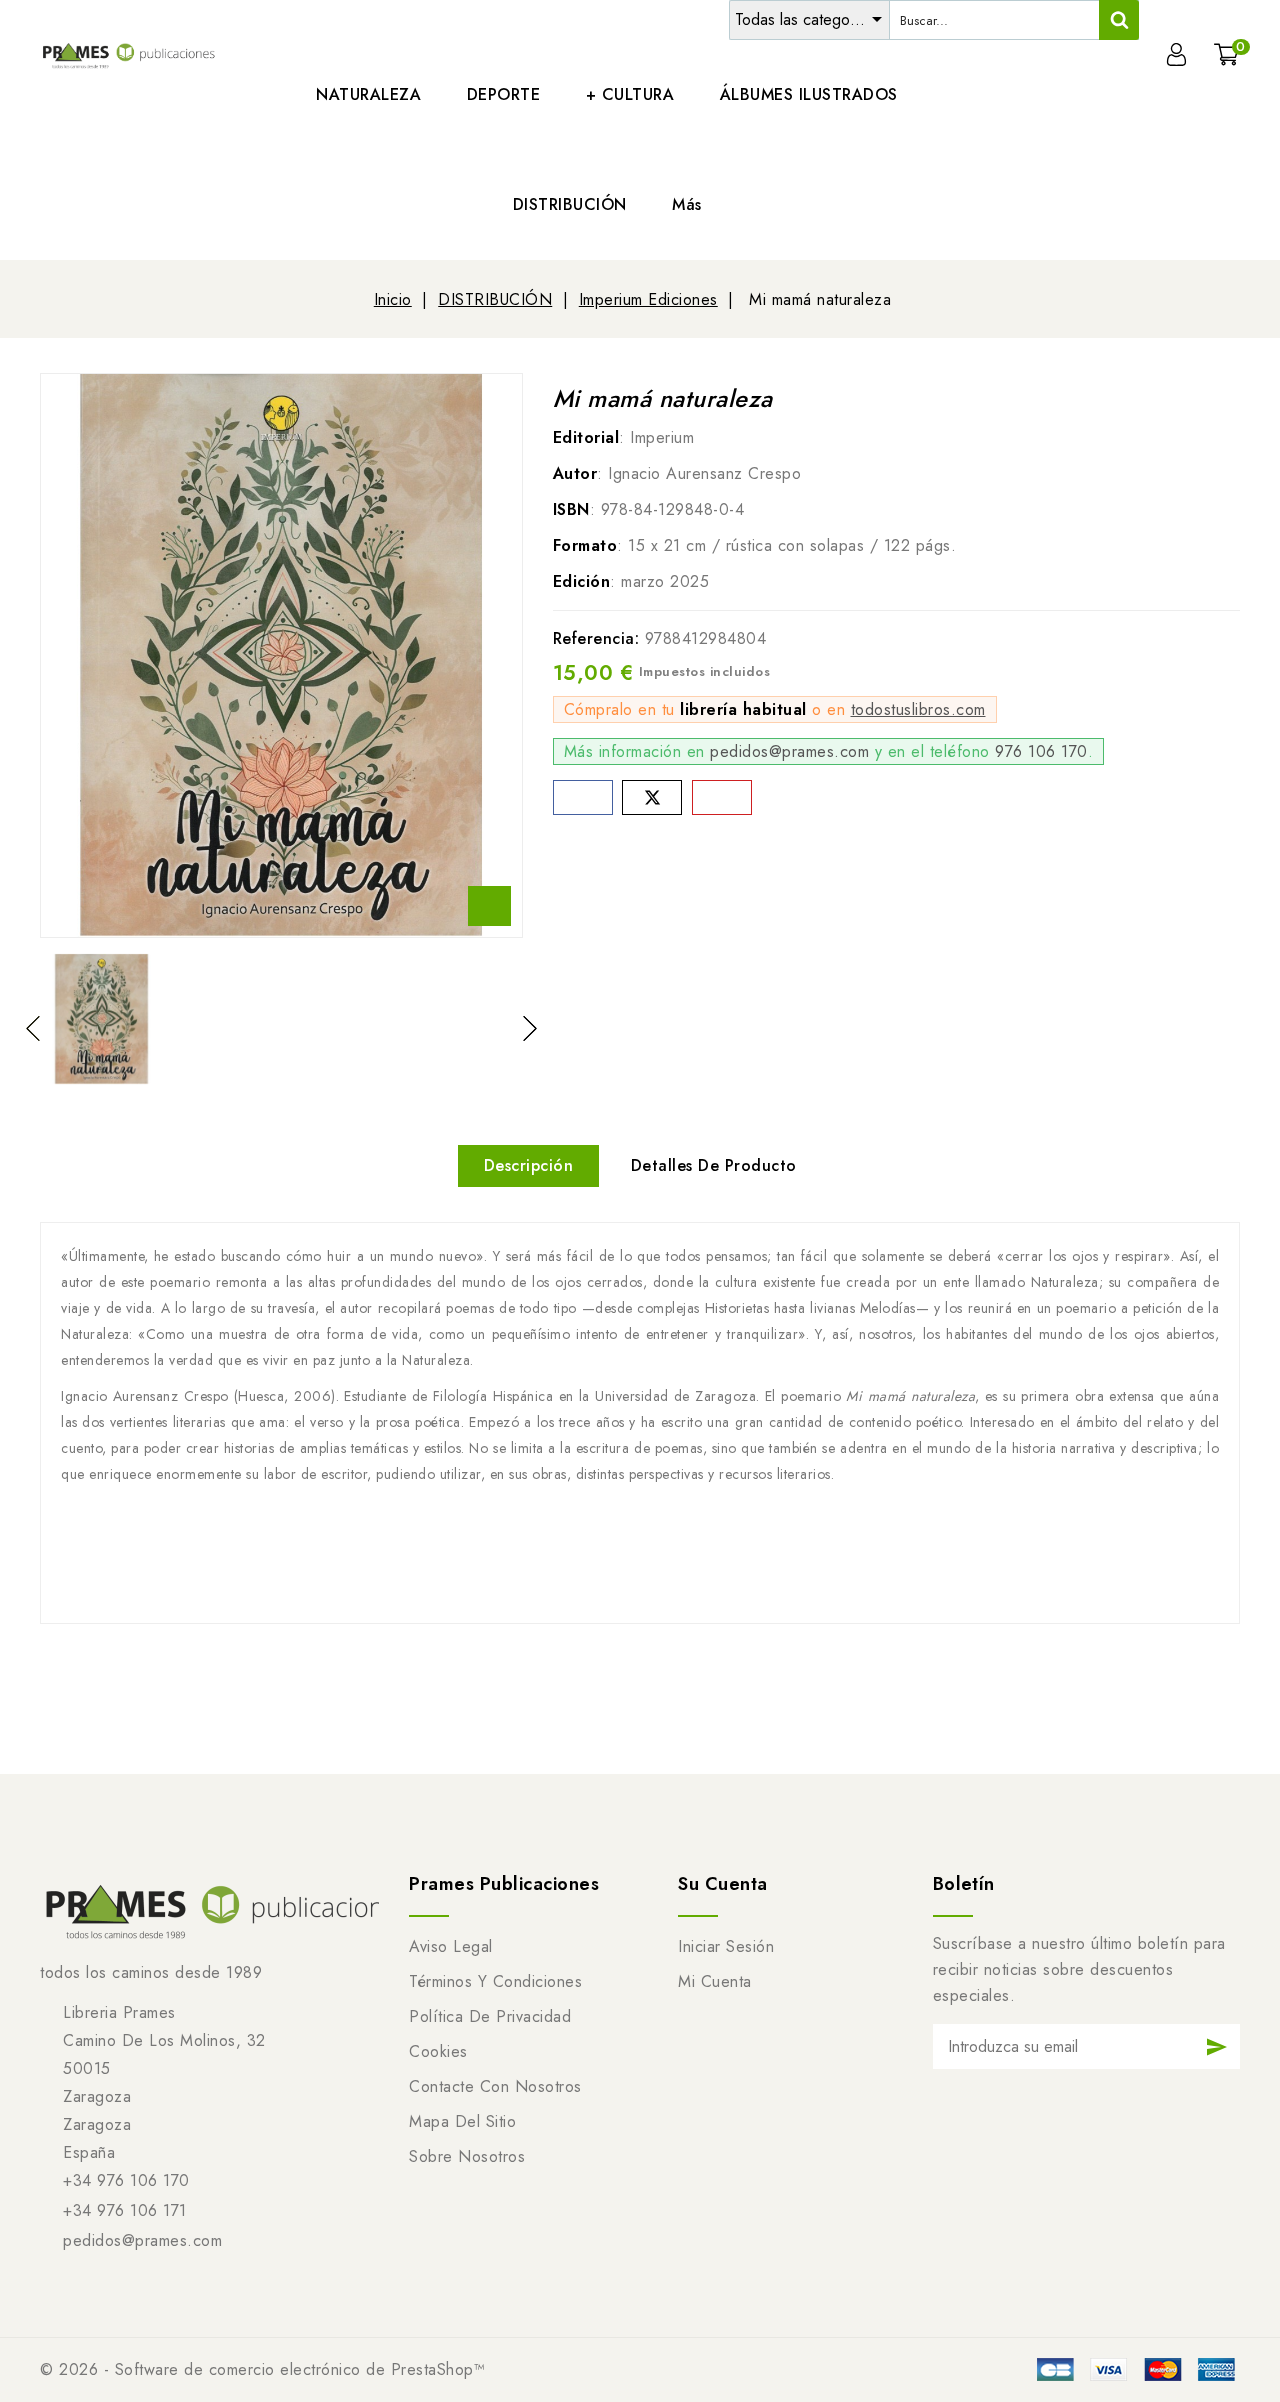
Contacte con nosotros (495, 2086)
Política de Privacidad (490, 2016)
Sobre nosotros (467, 2156)
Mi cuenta (715, 1981)
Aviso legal (451, 1946)
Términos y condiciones (495, 1981)
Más (687, 204)
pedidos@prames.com (789, 751)
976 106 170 (1041, 751)
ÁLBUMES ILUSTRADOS (809, 94)
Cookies (438, 2051)
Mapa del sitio (462, 2121)
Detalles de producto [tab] (714, 1165)
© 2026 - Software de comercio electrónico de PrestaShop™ (262, 2369)
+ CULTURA (630, 94)
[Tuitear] (652, 797)
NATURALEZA (368, 94)
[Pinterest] (722, 797)
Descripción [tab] (529, 1165)
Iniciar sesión (726, 1946)
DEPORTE (504, 94)
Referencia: (596, 638)
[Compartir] (583, 797)
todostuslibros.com (918, 709)
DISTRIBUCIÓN (570, 204)
